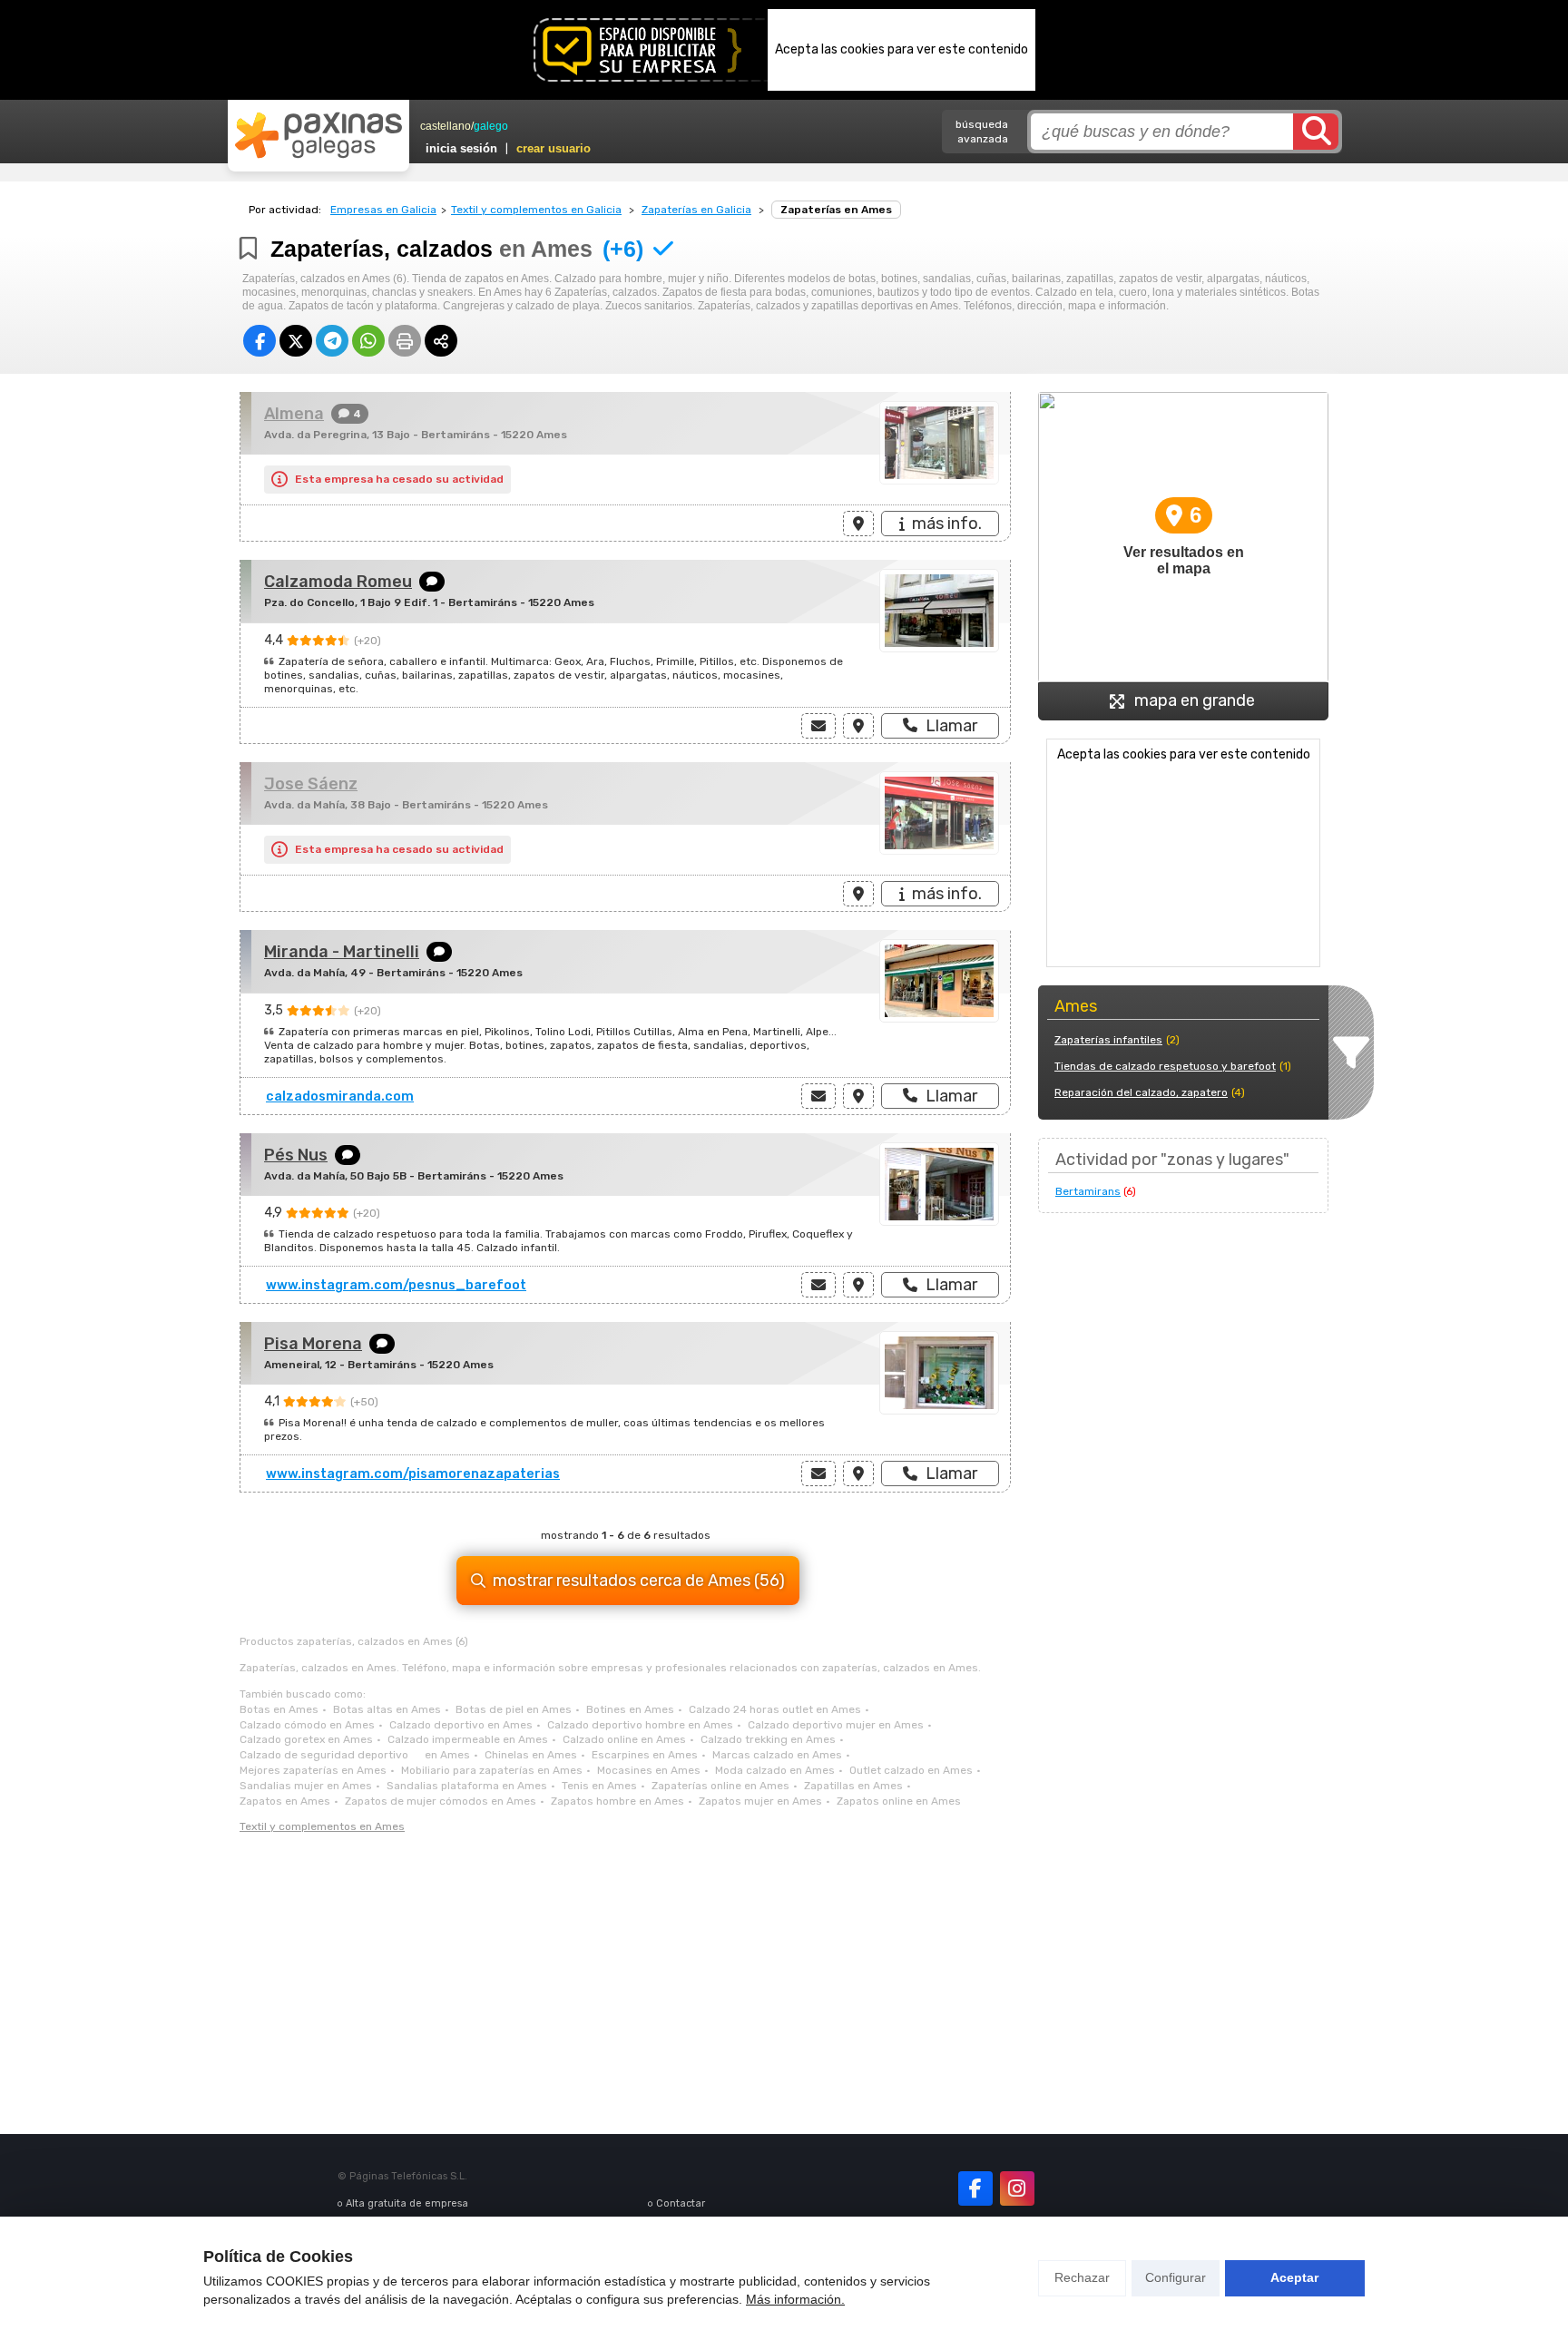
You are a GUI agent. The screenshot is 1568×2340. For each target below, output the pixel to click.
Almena (294, 414)
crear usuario (554, 148)
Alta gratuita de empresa (407, 2203)
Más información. (795, 2299)
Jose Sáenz (311, 784)
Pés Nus (296, 1155)
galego (491, 126)
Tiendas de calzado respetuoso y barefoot (1165, 1066)
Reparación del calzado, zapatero (1141, 1092)
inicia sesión (461, 148)
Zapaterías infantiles (1108, 1040)
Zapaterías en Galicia (696, 210)
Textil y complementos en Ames (322, 1826)
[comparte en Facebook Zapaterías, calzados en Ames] (260, 341)
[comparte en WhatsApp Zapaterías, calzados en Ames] (368, 341)
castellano (446, 126)
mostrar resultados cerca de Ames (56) (639, 1581)
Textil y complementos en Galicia (536, 210)
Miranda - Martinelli (342, 952)
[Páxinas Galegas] (318, 135)
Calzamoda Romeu (338, 582)
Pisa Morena (313, 1344)
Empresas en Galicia (383, 210)
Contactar (681, 2203)
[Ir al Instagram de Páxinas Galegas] (1017, 2188)
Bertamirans (1088, 1191)
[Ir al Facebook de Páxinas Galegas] (975, 2188)
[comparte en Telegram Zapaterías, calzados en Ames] (332, 341)
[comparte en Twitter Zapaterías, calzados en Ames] (296, 341)
